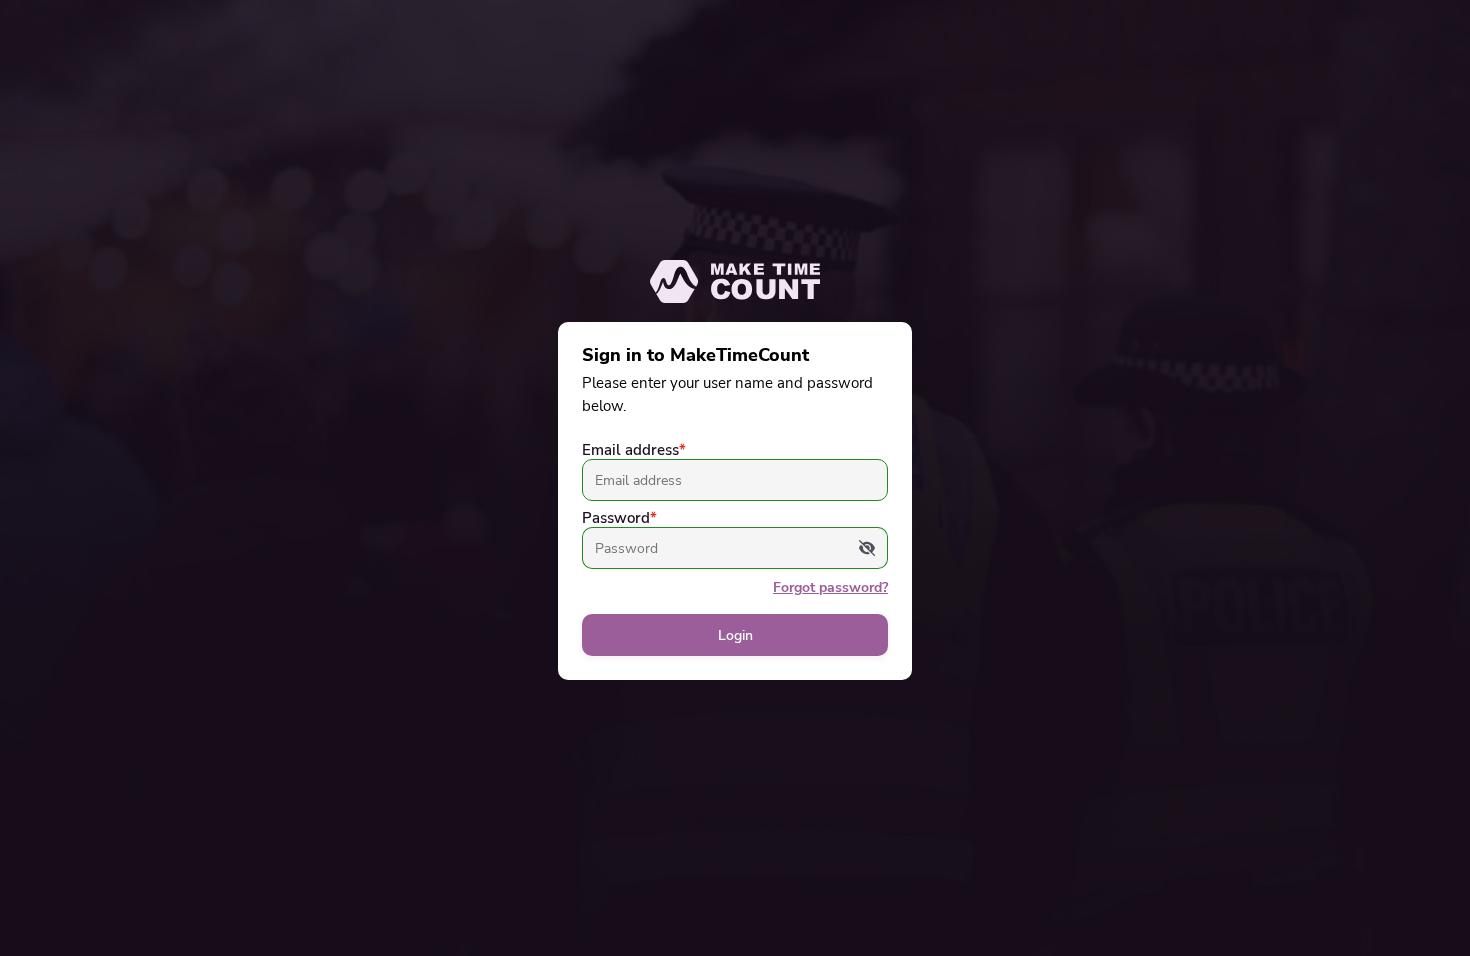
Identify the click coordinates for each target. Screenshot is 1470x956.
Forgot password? (830, 587)
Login (735, 635)
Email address (634, 450)
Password (619, 518)
